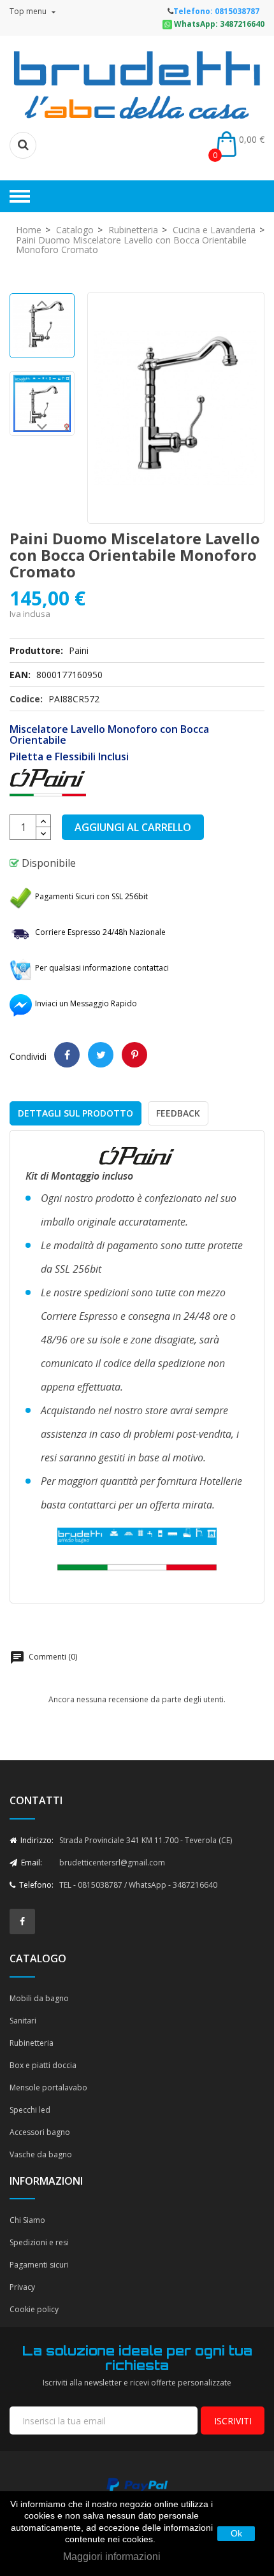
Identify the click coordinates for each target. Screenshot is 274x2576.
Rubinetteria (32, 2043)
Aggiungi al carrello (133, 827)
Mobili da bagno (39, 1998)
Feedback (178, 1113)
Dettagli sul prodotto (76, 1113)
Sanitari (23, 2021)
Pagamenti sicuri (39, 2265)
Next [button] (42, 430)
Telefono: (35, 1885)
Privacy (22, 2287)
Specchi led (30, 2110)
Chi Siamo (27, 2220)
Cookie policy (34, 2309)
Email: (31, 1863)
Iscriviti (233, 2421)
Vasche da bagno (41, 2154)
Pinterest (134, 1055)
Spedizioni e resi (39, 2242)
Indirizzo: (36, 1840)
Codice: (26, 699)
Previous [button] (42, 306)
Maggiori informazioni (112, 2557)
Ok (236, 2533)
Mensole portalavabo (48, 2088)
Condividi (67, 1055)
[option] (42, 326)
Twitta (101, 1055)
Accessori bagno (40, 2132)
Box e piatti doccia (43, 2065)
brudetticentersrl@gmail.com (112, 1863)
